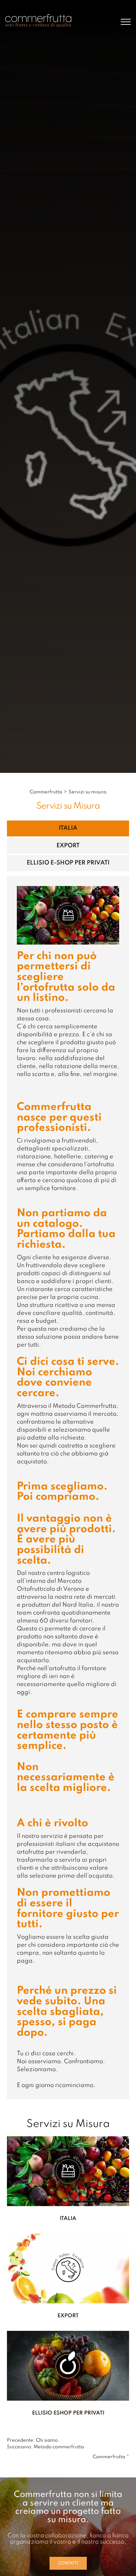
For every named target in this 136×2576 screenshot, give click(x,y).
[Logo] (38, 21)
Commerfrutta (46, 792)
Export (68, 846)
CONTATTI (68, 2563)
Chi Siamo (47, 2440)
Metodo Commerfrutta (59, 2447)
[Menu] (126, 22)
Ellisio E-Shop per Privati (68, 863)
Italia (68, 828)
